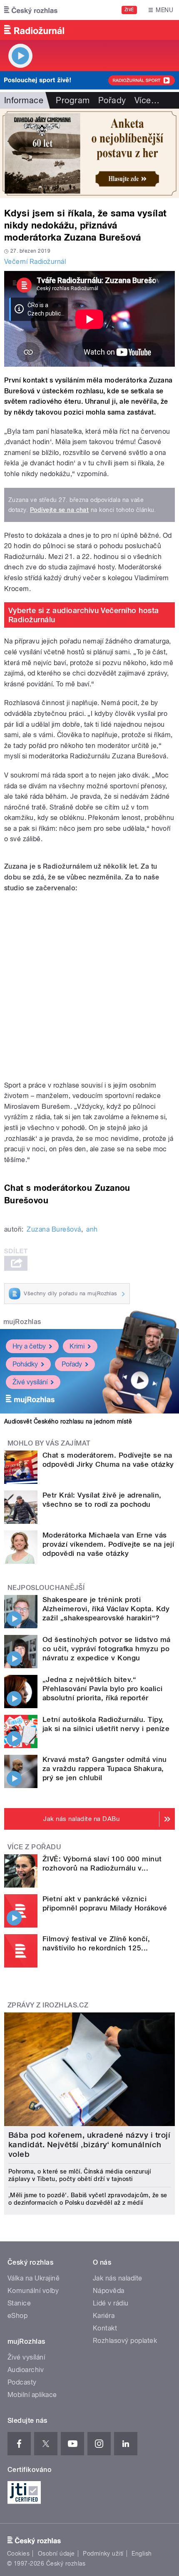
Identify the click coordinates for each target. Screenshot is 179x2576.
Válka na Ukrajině (34, 2278)
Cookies (18, 2554)
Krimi (77, 1346)
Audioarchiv (26, 2370)
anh (92, 1229)
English (142, 2554)
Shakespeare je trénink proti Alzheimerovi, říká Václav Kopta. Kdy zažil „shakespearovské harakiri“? (106, 1609)
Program (73, 100)
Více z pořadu (34, 1847)
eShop (17, 2316)
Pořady (112, 100)
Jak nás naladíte (118, 2278)
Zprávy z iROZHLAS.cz (48, 2005)
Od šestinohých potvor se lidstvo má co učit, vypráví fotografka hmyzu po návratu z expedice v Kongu (107, 1649)
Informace (24, 100)
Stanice (19, 2303)
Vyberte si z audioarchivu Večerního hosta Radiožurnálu (84, 615)
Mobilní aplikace (32, 2395)
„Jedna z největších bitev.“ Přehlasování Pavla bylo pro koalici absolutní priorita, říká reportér (103, 1689)
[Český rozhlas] (31, 10)
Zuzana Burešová (54, 1229)
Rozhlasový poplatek (125, 2341)
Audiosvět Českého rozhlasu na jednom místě (68, 1421)
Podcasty (22, 2382)
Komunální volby (33, 2291)
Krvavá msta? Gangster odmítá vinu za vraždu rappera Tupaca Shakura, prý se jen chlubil (105, 1769)
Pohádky (25, 1364)
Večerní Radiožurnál (35, 262)
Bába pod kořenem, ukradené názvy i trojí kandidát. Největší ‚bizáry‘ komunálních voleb (89, 2145)
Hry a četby (29, 1346)
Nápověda (109, 2291)
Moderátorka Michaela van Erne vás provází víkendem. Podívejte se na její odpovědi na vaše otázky (108, 1544)
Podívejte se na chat (60, 510)
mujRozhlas (22, 1322)
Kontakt (105, 2328)
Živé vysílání (30, 1382)
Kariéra (104, 2316)
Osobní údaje (56, 2554)
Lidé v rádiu (111, 2303)
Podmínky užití (103, 2554)
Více (147, 100)
